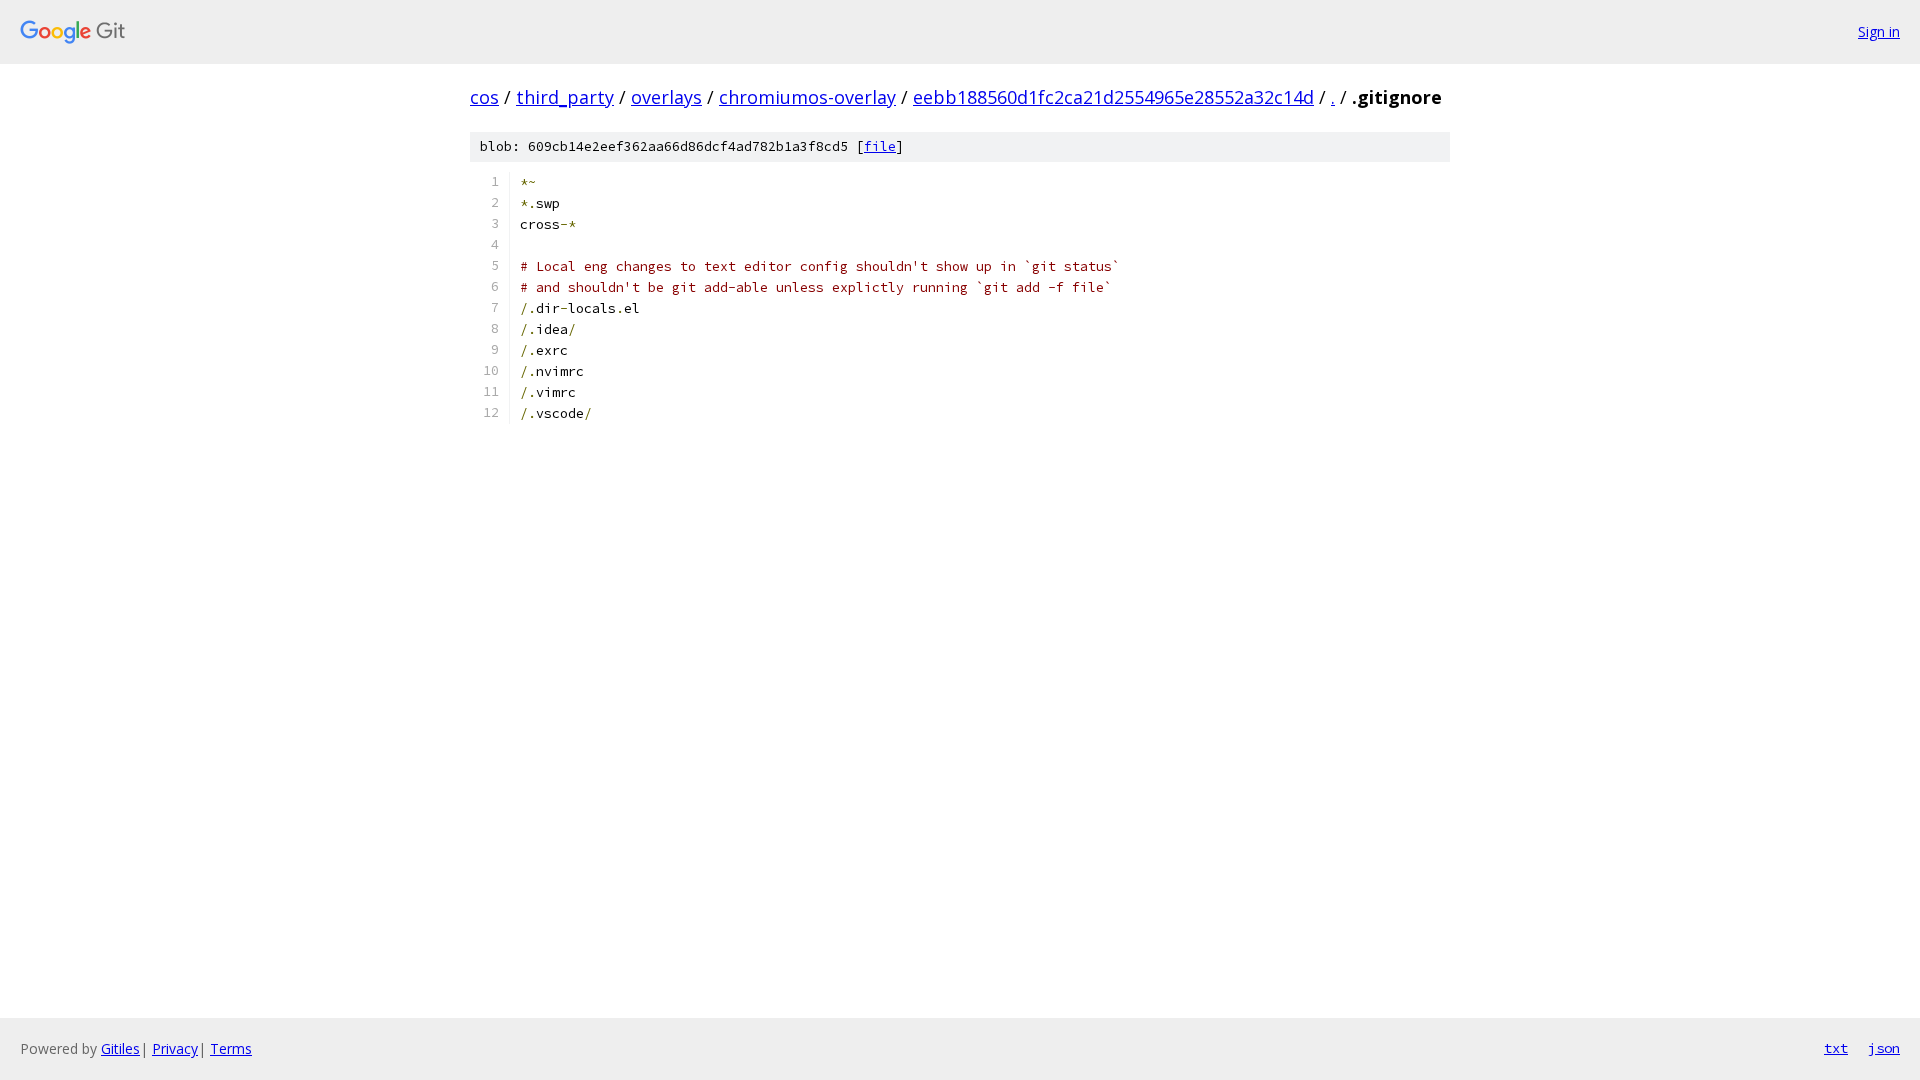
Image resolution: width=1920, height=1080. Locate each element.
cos (484, 97)
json (1884, 1048)
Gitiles (120, 1048)
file (880, 146)
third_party (565, 97)
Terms (231, 1048)
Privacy (175, 1048)
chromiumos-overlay (807, 97)
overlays (666, 97)
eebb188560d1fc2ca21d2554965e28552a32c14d (1113, 97)
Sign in (1879, 31)
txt (1836, 1048)
